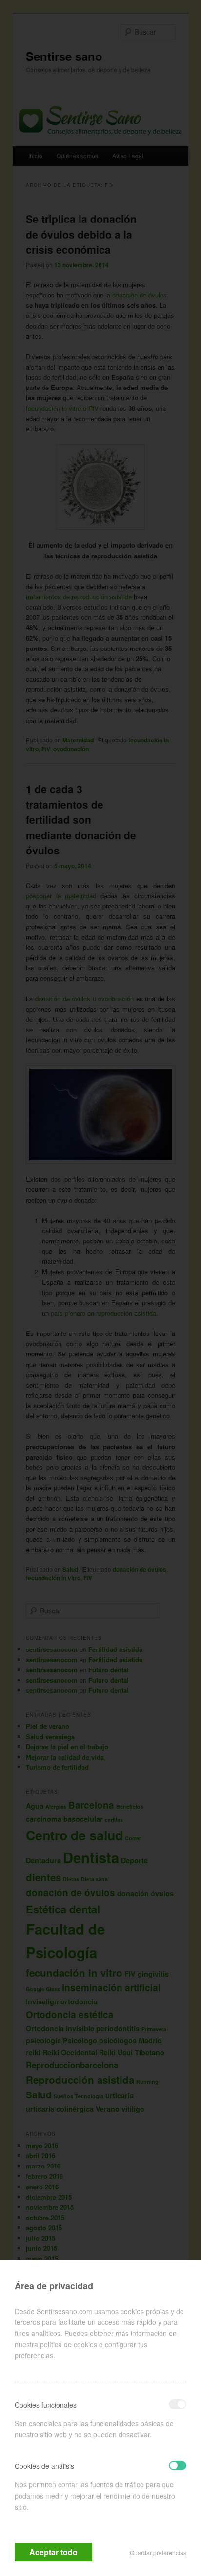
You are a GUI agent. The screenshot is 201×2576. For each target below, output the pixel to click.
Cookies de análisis (44, 2466)
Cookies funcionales (46, 2405)
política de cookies (69, 2344)
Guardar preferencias (158, 2552)
